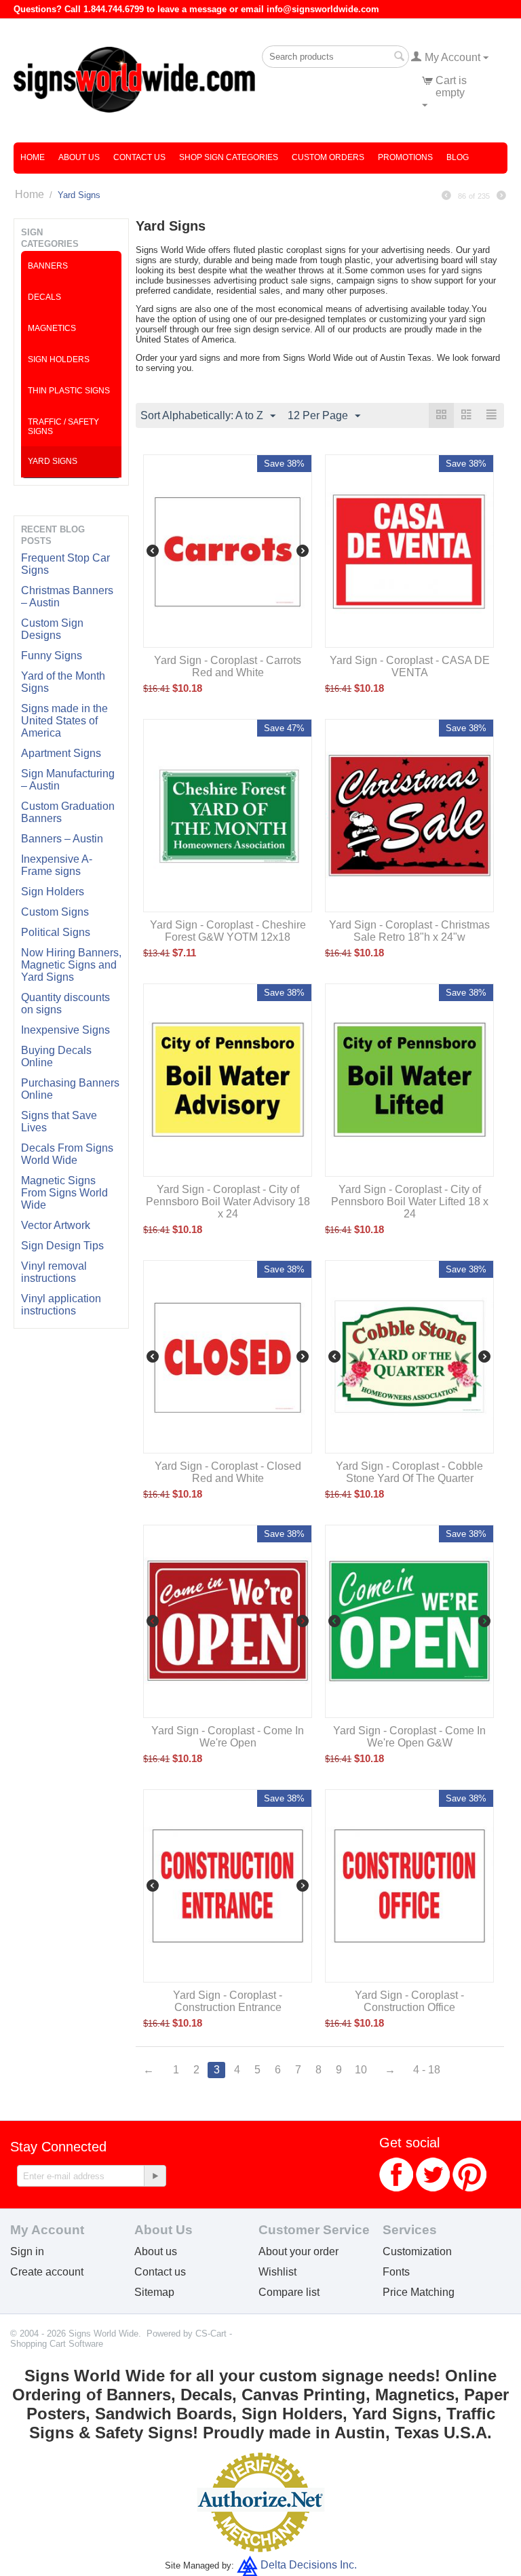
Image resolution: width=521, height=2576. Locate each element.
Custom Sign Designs (52, 629)
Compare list (289, 2292)
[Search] (399, 58)
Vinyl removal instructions (54, 1272)
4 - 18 (427, 2070)
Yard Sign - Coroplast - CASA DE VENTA (410, 666)
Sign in (27, 2251)
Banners (48, 266)
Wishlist (277, 2272)
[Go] (155, 2176)
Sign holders (59, 359)
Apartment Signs (61, 753)
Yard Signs (53, 461)
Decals (44, 297)
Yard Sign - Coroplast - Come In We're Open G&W (409, 1737)
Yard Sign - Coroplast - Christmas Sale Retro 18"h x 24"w (409, 931)
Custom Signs (55, 912)
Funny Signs (52, 656)
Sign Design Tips (62, 1246)
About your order (298, 2251)
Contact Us (139, 157)
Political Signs (56, 932)
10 (361, 2070)
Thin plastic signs (69, 391)
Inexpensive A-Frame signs (57, 865)
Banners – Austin (62, 839)
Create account (47, 2272)
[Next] (501, 196)
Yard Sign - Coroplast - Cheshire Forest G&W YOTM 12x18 (228, 931)
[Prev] (446, 196)
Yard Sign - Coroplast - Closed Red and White (228, 1472)
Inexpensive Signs (65, 1030)
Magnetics (52, 328)
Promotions (405, 157)
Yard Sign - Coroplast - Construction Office (409, 2001)
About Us (79, 157)
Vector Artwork (56, 1225)
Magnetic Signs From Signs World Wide (64, 1193)
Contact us (160, 2272)
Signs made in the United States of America (64, 721)
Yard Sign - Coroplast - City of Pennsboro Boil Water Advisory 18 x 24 (228, 1202)
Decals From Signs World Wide (67, 1154)
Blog (458, 157)
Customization (417, 2251)
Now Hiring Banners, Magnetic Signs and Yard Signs (71, 965)
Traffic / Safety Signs (63, 427)
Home (33, 157)
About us (156, 2251)
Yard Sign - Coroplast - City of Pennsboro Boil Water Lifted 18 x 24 (410, 1202)
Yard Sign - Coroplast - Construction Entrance (228, 2001)
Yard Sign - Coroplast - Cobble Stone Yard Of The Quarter (409, 1472)
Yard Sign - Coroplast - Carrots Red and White (228, 666)
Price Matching (419, 2292)
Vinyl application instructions (61, 1305)
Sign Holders (53, 892)
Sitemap (154, 2292)
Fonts (396, 2272)
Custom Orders (328, 157)
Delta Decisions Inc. (309, 2565)
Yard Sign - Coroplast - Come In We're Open (228, 1737)
